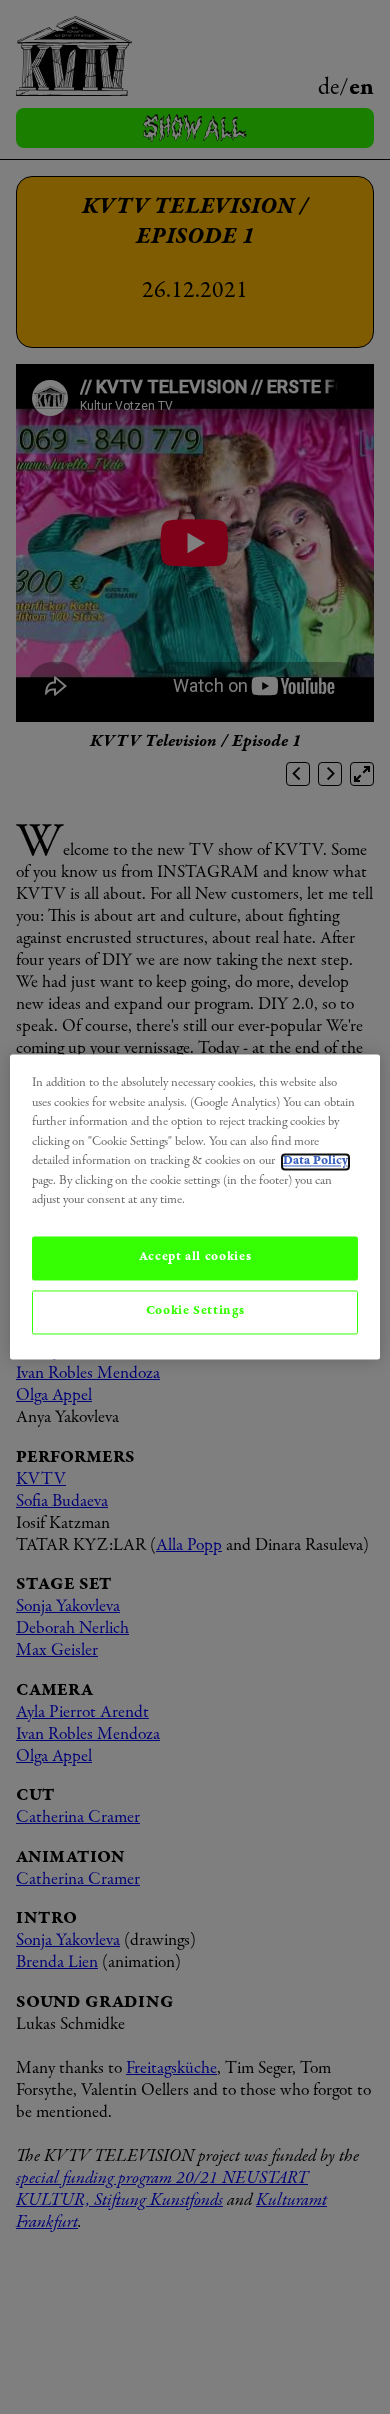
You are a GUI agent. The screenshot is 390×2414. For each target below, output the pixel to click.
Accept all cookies (195, 1257)
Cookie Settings (195, 1311)
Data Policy (315, 1162)
